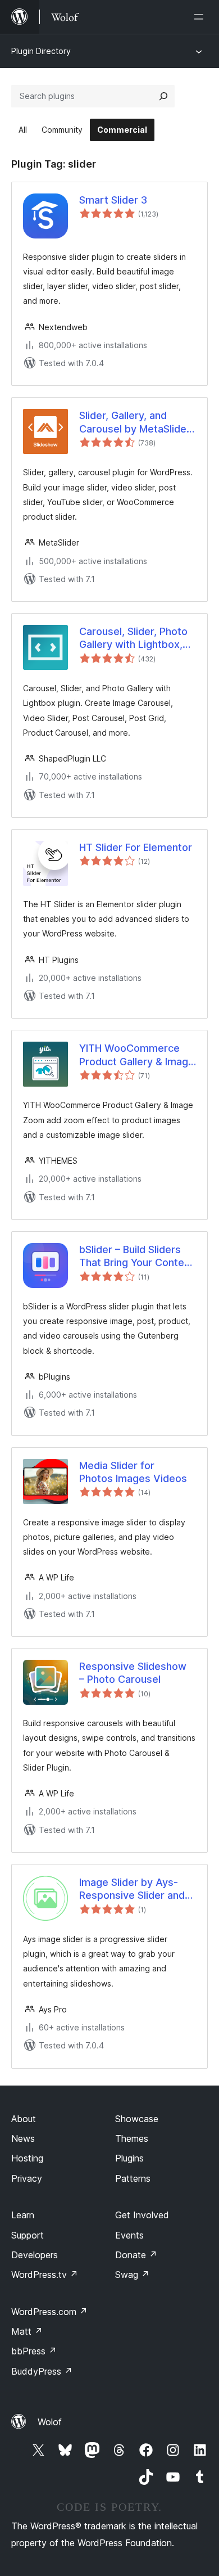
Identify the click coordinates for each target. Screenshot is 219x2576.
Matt (27, 2331)
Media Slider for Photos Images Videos (133, 1472)
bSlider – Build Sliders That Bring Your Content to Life (136, 1257)
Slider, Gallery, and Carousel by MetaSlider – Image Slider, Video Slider (135, 422)
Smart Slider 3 (113, 200)
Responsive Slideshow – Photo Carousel (133, 1673)
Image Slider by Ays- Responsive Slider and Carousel (132, 1889)
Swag (132, 2275)
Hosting (27, 2158)
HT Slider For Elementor (136, 847)
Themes (132, 2138)
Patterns (133, 2178)
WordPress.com (49, 2312)
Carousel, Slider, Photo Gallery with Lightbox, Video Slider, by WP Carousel (133, 638)
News (23, 2138)
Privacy (27, 2178)
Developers (35, 2255)
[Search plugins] (163, 96)
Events (129, 2235)
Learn (23, 2215)
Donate (136, 2255)
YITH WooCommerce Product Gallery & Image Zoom (137, 1055)
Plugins (129, 2158)
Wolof (50, 2422)
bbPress (34, 2351)
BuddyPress (42, 2371)
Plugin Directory (41, 51)
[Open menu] (201, 17)
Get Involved (142, 2215)
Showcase (137, 2119)
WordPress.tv (45, 2275)
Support (28, 2235)
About (24, 2119)
